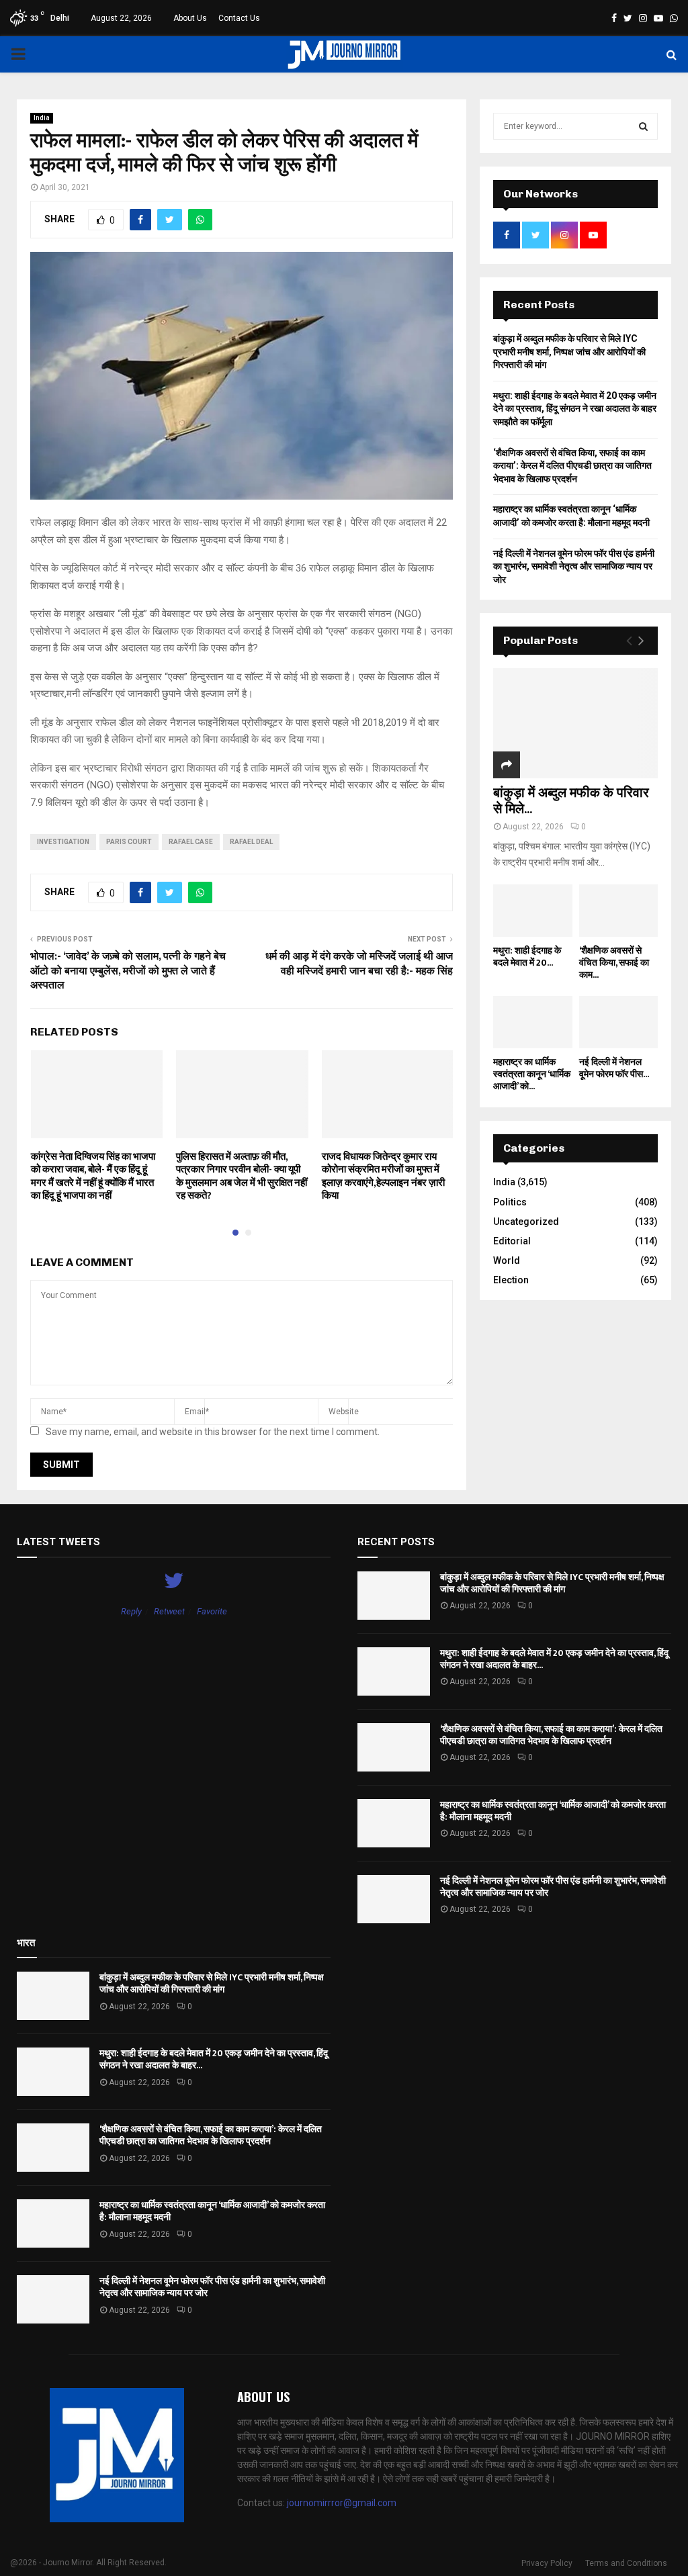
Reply (131, 1611)
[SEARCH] (643, 126)
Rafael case (191, 842)
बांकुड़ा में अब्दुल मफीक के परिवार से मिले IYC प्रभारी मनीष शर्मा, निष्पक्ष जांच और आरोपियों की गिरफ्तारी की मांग (569, 352)
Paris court (129, 842)
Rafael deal (251, 842)
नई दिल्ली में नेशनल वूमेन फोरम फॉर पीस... (614, 1068)
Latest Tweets (58, 1542)
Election (511, 1280)
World (507, 1260)
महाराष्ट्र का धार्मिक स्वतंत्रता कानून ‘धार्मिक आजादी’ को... (532, 1074)
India (42, 118)
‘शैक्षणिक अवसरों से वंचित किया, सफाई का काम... (614, 963)
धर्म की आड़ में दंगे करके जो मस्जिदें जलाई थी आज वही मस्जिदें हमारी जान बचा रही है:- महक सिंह (359, 964)
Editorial (512, 1241)
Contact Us (239, 18)
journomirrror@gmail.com (342, 2503)
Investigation (63, 842)
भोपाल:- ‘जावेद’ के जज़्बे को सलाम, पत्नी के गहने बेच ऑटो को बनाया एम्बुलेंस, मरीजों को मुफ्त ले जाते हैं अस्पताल (128, 971)
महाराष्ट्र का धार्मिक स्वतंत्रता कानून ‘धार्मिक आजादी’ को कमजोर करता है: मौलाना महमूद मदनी (553, 1811)
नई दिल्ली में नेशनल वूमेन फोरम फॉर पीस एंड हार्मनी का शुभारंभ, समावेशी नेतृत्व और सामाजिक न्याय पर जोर (574, 566)
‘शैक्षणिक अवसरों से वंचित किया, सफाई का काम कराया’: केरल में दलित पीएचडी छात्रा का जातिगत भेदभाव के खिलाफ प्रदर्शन (572, 466)
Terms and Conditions (626, 2563)
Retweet (169, 1611)
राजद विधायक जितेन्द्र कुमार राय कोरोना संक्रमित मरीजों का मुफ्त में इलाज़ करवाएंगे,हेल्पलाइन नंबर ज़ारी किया (383, 1177)
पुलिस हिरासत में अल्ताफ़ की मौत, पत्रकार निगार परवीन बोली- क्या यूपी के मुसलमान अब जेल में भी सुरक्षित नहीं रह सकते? (242, 1177)
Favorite (212, 1611)
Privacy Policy (547, 2563)
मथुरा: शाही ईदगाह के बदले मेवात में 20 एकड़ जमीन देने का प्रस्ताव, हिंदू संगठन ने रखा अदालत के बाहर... (554, 1659)
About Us (190, 18)
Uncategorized (526, 1222)
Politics (510, 1202)
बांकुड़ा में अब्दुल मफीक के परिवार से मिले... (571, 801)
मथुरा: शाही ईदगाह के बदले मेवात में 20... (527, 957)
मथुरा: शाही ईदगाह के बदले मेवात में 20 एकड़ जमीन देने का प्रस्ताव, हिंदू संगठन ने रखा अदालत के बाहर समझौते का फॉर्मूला (575, 409)
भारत (26, 1943)
